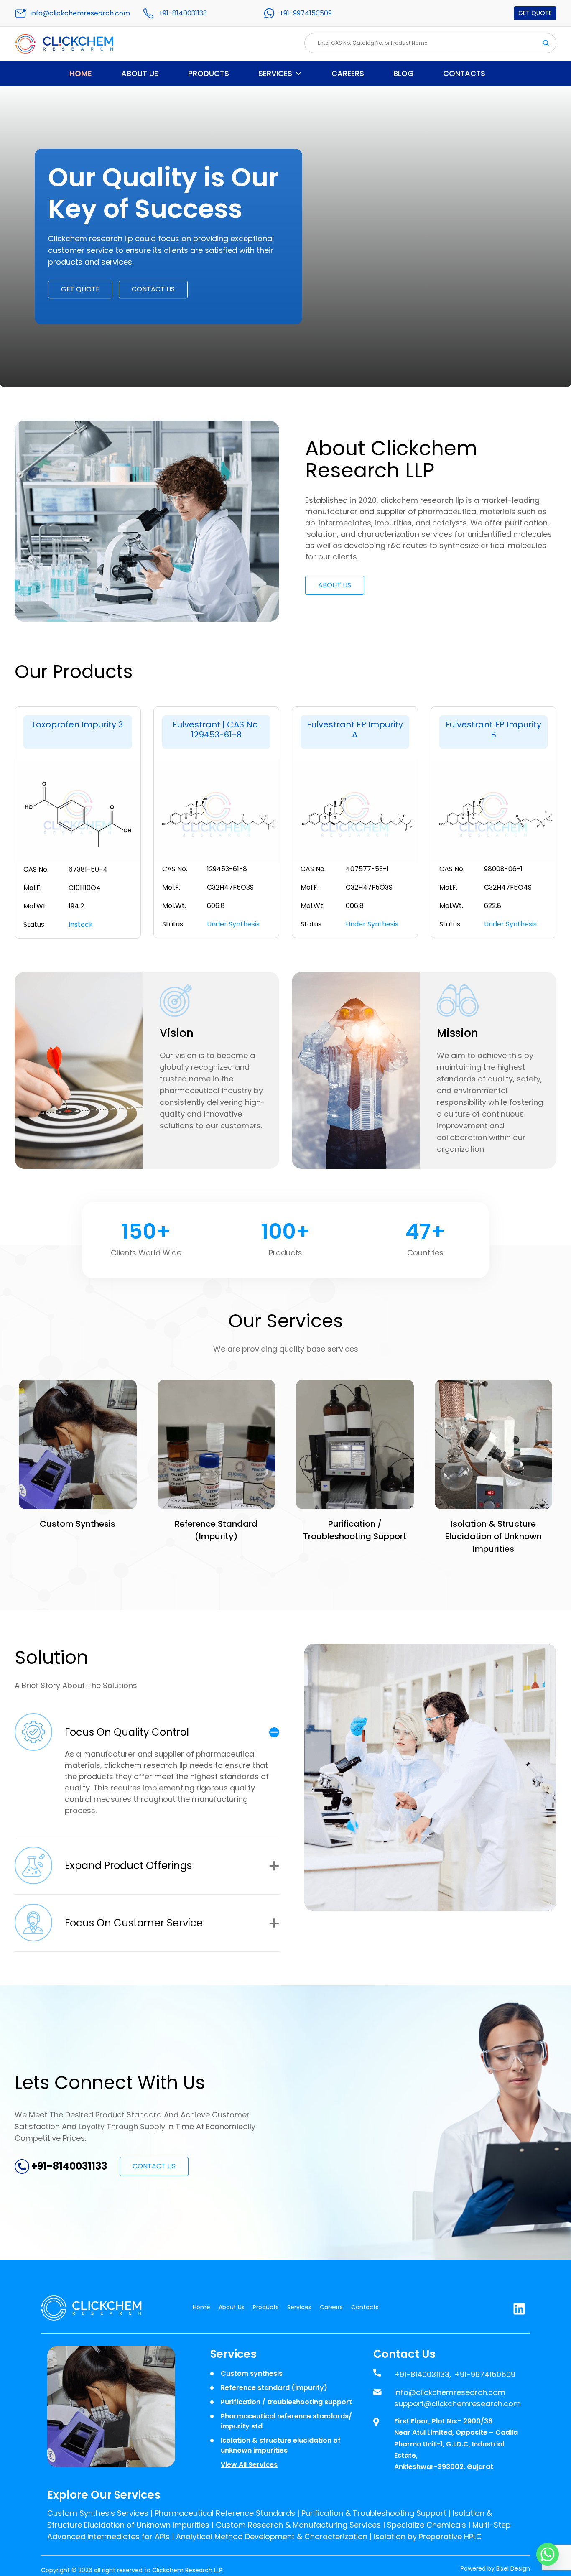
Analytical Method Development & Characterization (272, 2536)
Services (275, 73)
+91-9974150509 (306, 13)
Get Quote (535, 13)
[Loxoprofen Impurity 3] (78, 813)
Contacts (464, 73)
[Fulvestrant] (217, 813)
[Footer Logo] (97, 2308)
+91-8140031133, (423, 2374)
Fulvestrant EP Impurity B (493, 729)
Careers (348, 73)
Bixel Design (513, 2568)
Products (209, 73)
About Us (140, 73)
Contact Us (153, 289)
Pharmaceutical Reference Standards (225, 2513)
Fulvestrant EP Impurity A (355, 729)
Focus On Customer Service (134, 1923)
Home (81, 73)
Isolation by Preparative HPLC (428, 2536)
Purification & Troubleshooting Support (374, 2513)
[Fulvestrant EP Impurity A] (355, 813)
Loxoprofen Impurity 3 (78, 724)
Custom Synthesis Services (98, 2513)
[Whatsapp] (548, 2554)
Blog (404, 73)
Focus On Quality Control (127, 1732)
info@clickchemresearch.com (80, 13)
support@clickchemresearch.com (458, 2404)
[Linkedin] (519, 2307)
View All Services (249, 2465)
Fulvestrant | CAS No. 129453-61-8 (216, 729)
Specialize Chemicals (427, 2525)
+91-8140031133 (183, 13)
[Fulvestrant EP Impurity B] (494, 813)
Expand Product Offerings (128, 1866)
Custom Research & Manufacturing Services (298, 2525)
